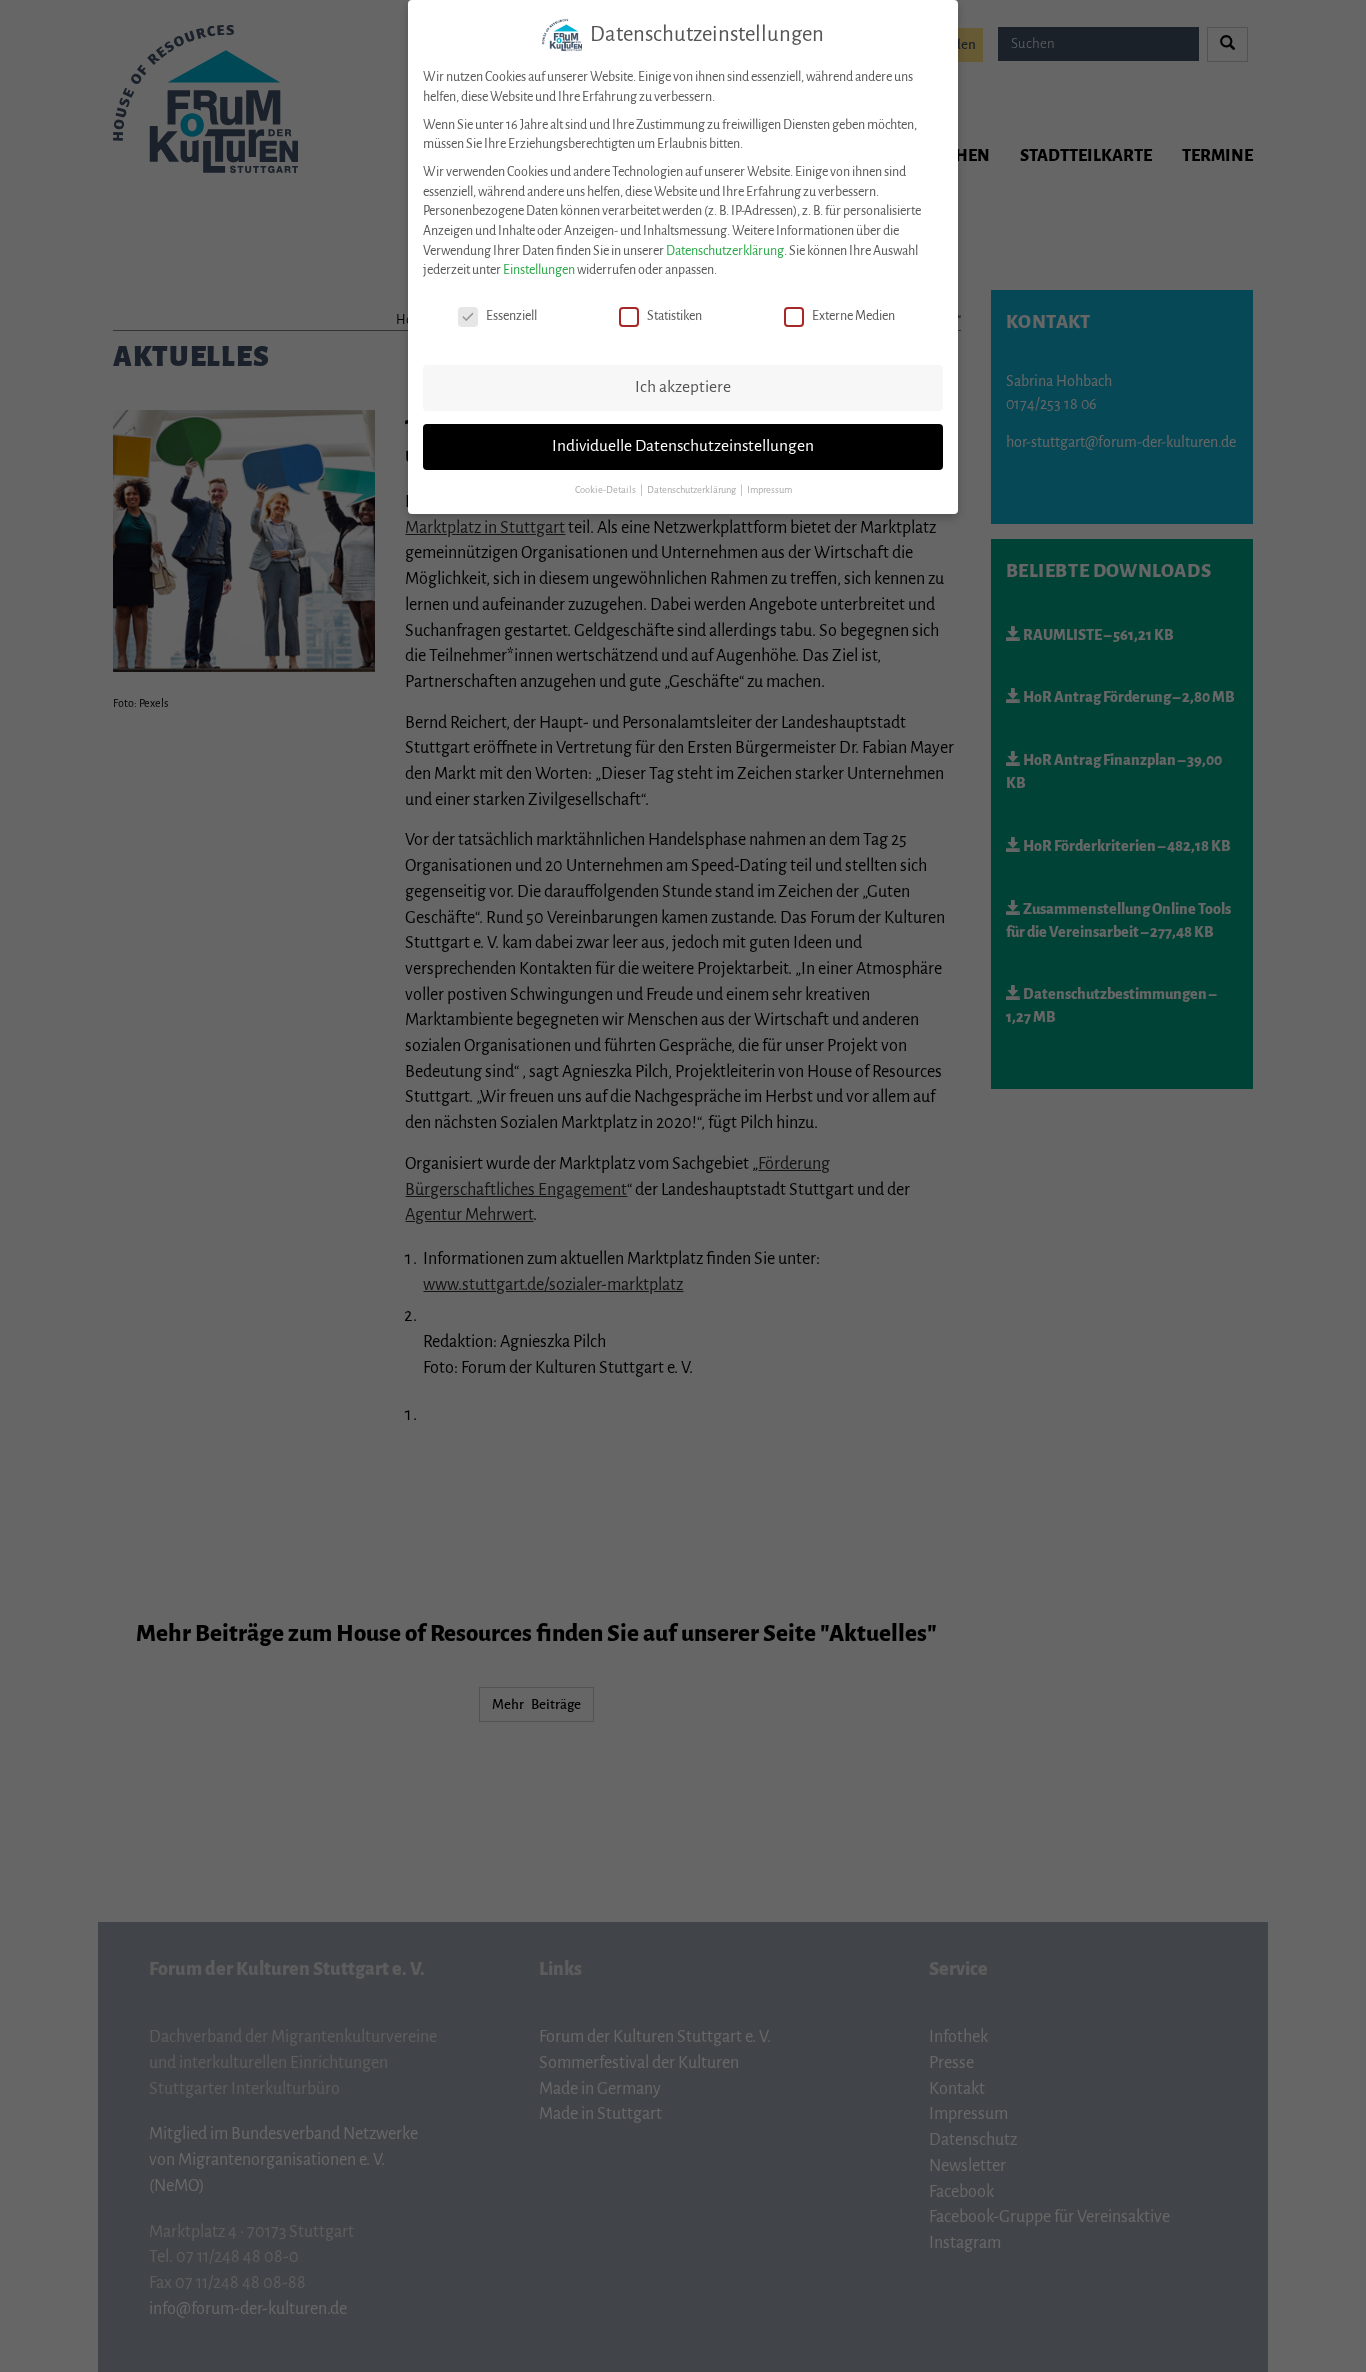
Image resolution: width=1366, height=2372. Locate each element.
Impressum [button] (769, 490)
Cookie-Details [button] (606, 490)
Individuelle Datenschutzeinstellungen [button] (683, 446)
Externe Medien (853, 316)
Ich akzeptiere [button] (683, 387)
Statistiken (674, 316)
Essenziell (511, 316)
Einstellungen (539, 270)
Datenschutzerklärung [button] (692, 490)
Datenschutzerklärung (725, 251)
